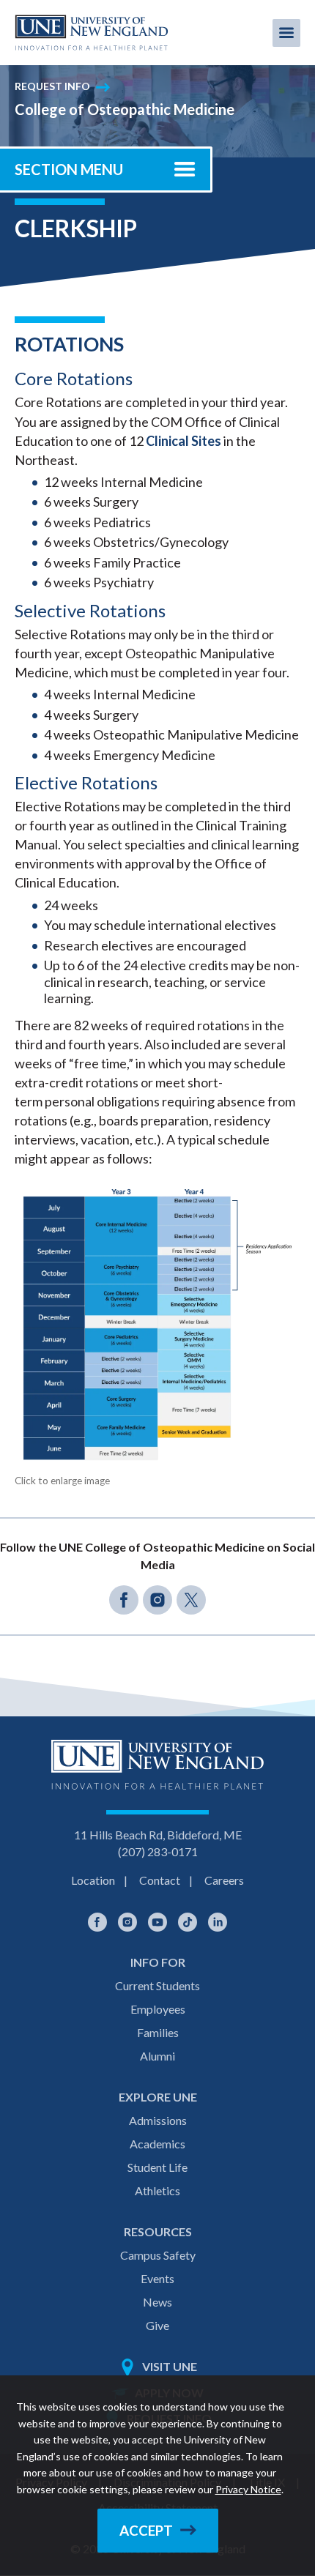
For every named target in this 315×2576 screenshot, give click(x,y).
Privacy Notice (248, 2489)
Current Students (157, 1985)
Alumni (157, 2056)
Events (157, 2278)
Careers (224, 1880)
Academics (157, 2144)
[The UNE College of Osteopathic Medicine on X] (191, 1600)
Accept (146, 2531)
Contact (160, 1880)
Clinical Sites (184, 441)
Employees (158, 2009)
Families (158, 2032)
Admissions (158, 2120)
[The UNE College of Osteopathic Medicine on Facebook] (124, 1600)
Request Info (52, 86)
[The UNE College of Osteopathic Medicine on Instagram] (157, 1600)
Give (157, 2325)
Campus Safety (158, 2255)
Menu (286, 33)
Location (93, 1880)
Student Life (157, 2167)
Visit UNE (170, 2366)
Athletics (157, 2190)
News (157, 2302)
